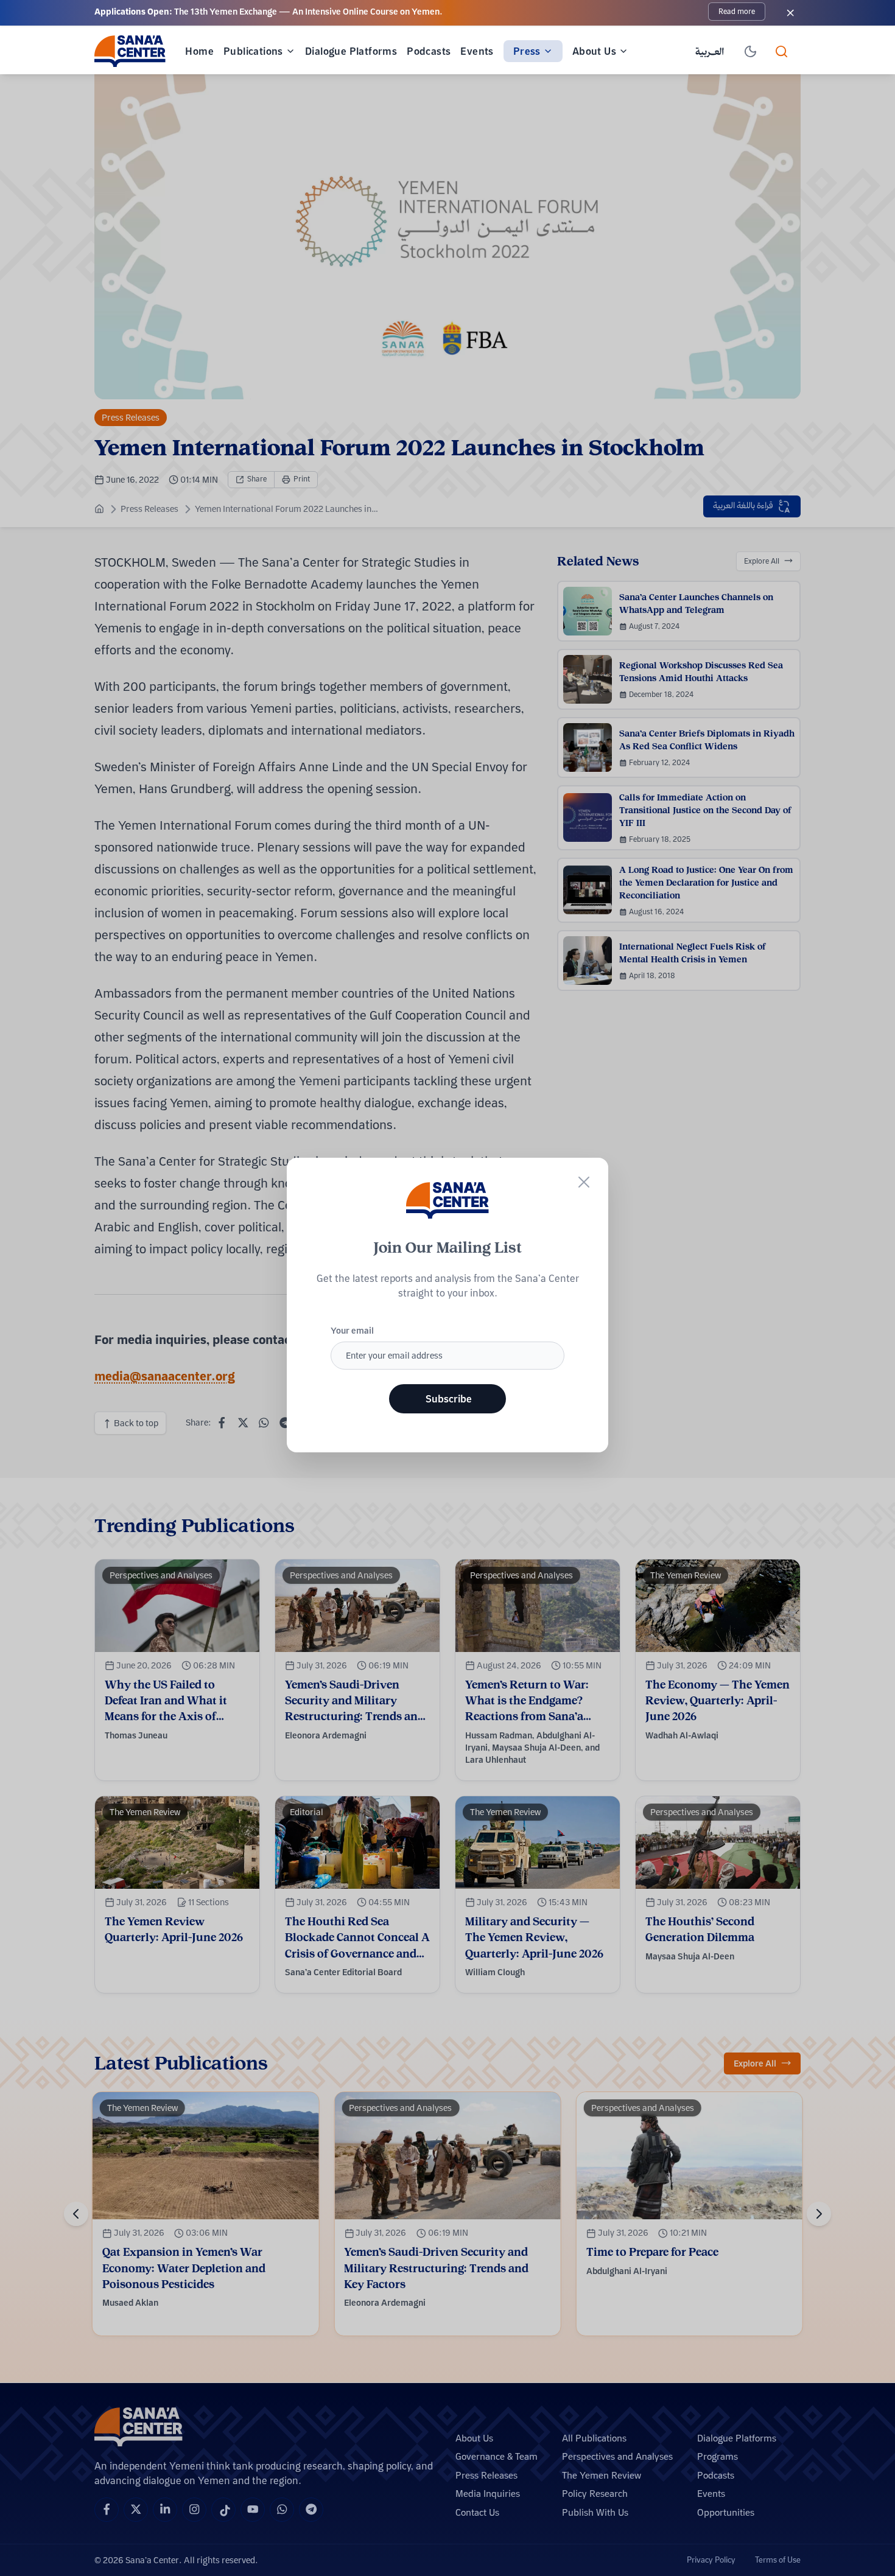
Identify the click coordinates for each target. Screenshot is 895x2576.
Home (199, 51)
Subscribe (449, 1399)
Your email (352, 1331)
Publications (253, 51)
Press (527, 51)
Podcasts (429, 51)
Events (477, 51)
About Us (594, 51)
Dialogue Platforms (351, 51)
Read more (737, 11)
